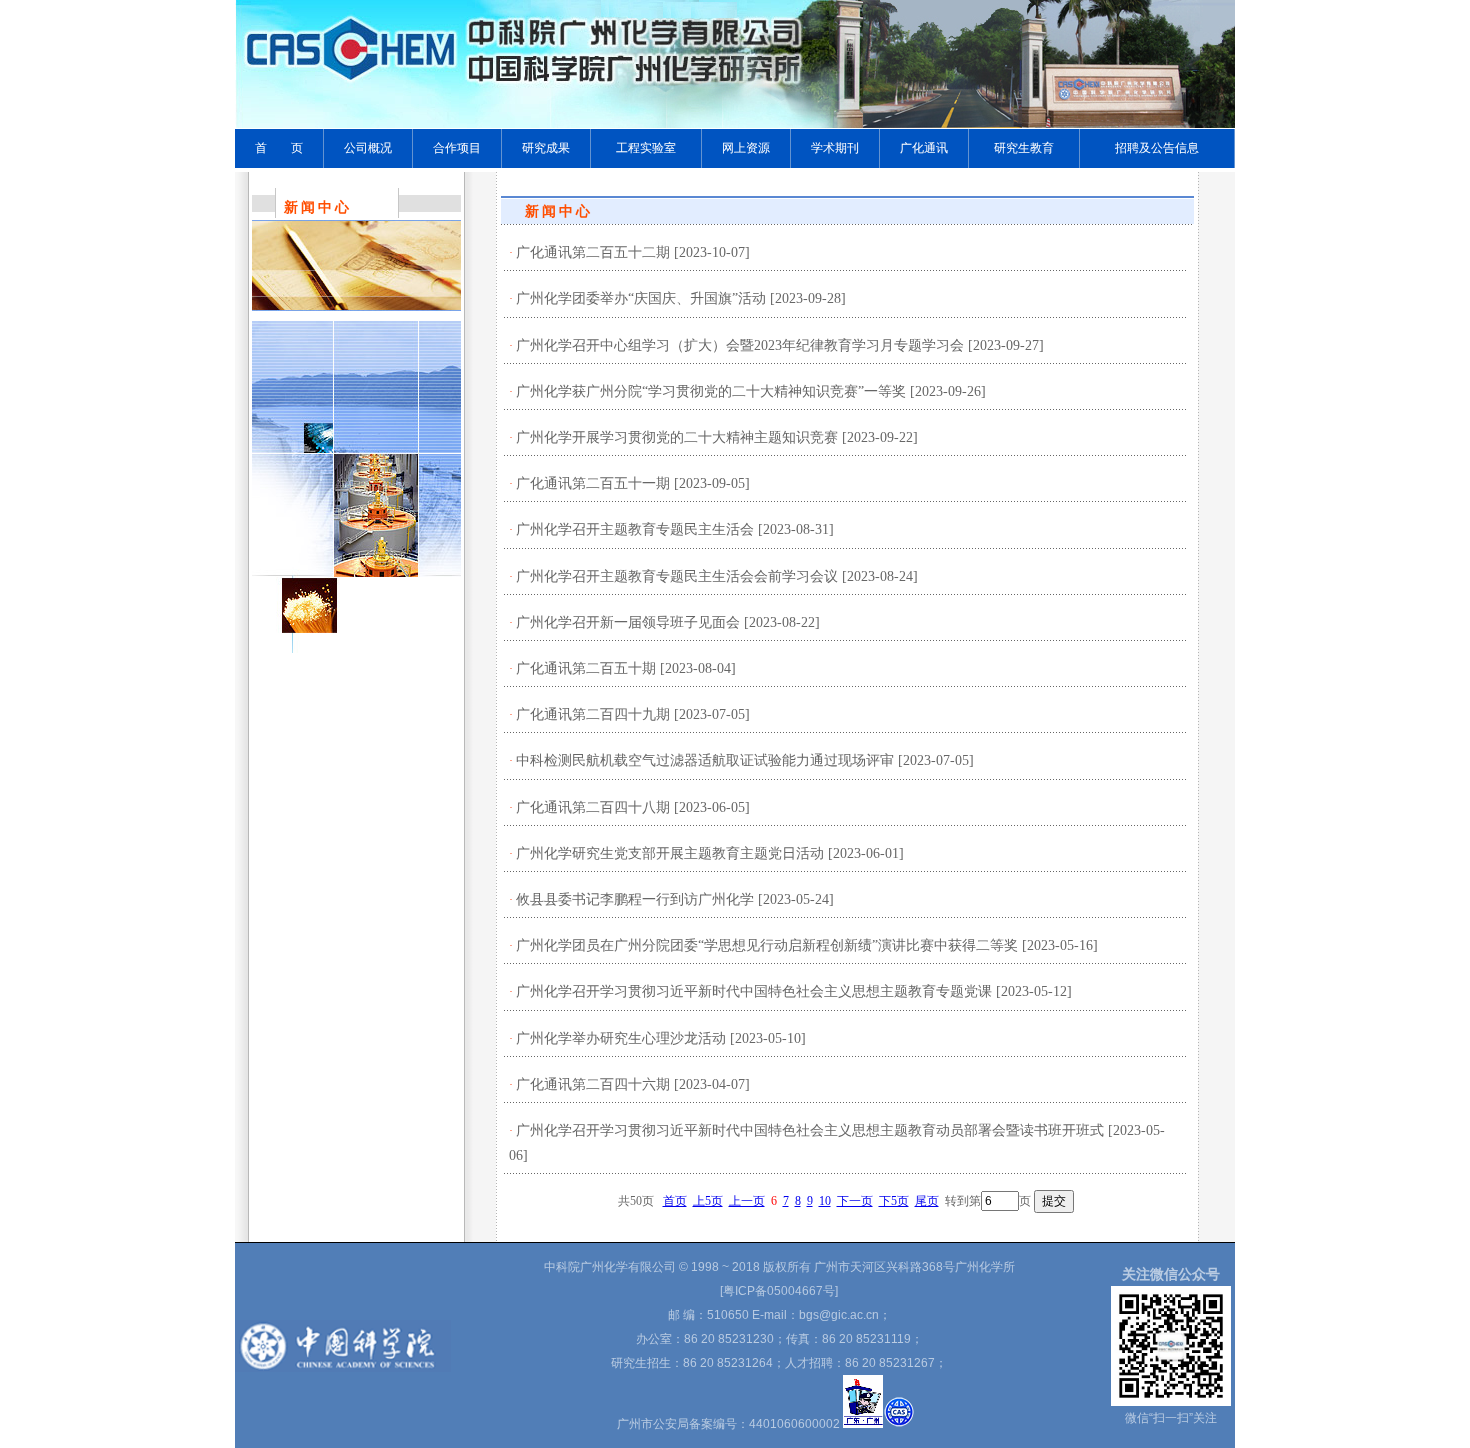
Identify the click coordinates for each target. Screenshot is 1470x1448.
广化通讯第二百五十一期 (593, 483)
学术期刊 (835, 148)
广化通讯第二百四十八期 (593, 807)
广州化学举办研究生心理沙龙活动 (621, 1038)
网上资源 (746, 148)
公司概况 (368, 148)
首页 (675, 1201)
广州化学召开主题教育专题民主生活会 (635, 529)
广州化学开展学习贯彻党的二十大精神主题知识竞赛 (677, 437)
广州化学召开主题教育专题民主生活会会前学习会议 (677, 576)
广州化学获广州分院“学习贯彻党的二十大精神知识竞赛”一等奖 (711, 391)
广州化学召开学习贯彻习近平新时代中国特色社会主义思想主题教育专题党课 (754, 991)
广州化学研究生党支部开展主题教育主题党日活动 (670, 853)
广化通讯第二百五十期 (586, 668)
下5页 (894, 1201)
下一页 (855, 1201)
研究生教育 (1024, 148)
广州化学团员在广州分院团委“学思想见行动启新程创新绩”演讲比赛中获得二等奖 (767, 945)
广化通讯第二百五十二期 (593, 252)
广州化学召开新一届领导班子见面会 (628, 622)
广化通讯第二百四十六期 (593, 1084)
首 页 (279, 148)
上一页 (747, 1201)
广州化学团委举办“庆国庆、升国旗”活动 (641, 298)
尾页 (927, 1201)
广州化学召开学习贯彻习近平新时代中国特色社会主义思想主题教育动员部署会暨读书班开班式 (810, 1130)
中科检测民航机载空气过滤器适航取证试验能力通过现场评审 (705, 760)
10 (825, 1201)
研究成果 (546, 148)
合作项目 (457, 148)
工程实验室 (646, 148)
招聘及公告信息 (1157, 148)
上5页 (708, 1201)
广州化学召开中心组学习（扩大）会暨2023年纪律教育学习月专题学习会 (740, 345)
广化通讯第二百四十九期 (593, 714)
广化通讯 (924, 148)
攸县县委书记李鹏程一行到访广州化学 (635, 899)
